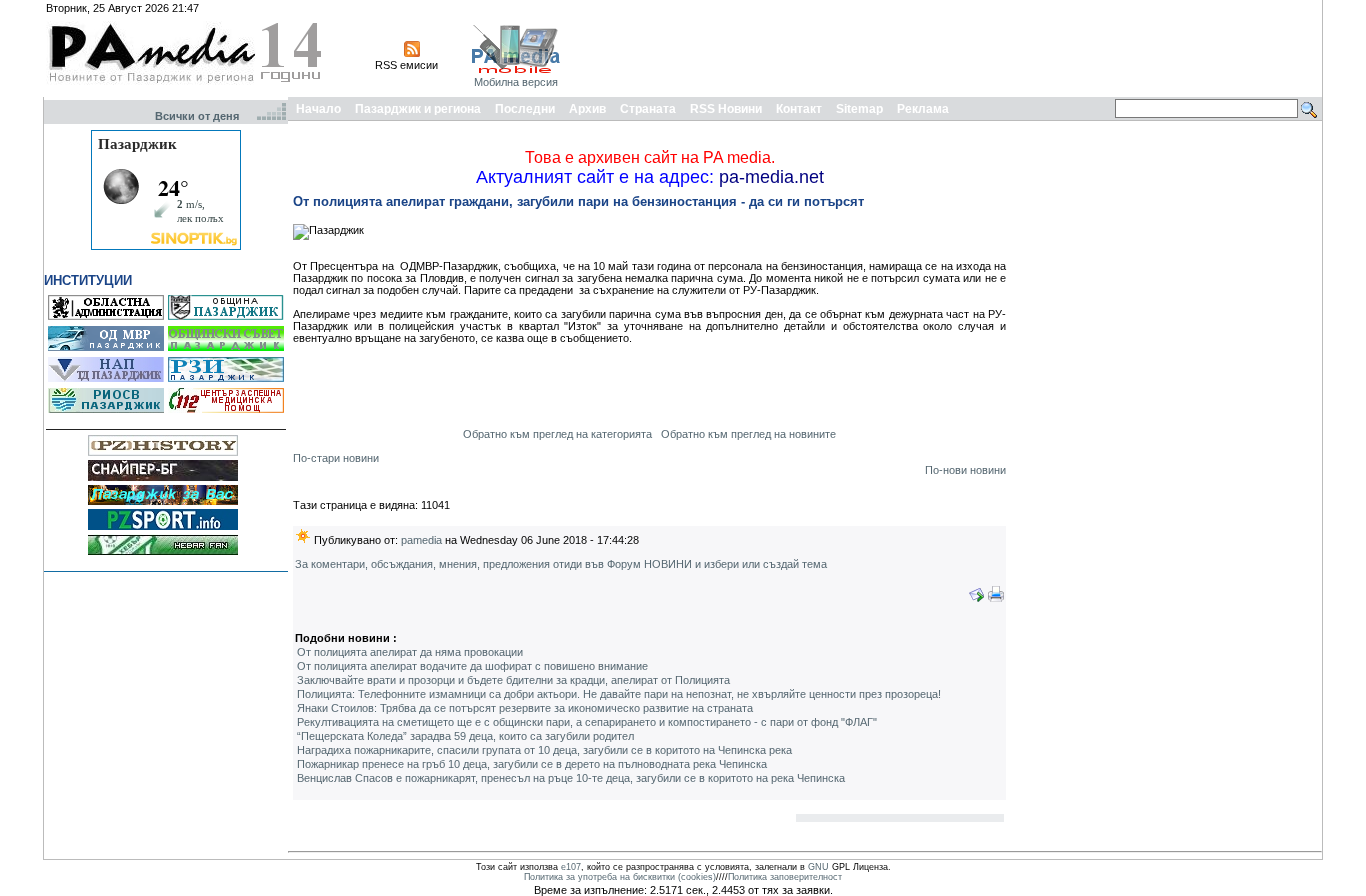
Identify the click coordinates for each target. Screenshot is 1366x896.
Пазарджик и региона (418, 109)
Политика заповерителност (785, 877)
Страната (648, 109)
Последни (525, 109)
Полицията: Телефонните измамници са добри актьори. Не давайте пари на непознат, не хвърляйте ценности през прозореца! (619, 694)
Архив (587, 109)
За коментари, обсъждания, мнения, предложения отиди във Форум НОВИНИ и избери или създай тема (561, 564)
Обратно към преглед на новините (748, 434)
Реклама (923, 109)
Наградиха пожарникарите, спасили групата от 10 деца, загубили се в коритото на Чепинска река (544, 750)
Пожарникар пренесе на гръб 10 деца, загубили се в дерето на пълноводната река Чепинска (532, 764)
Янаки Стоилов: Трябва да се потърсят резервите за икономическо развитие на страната (525, 708)
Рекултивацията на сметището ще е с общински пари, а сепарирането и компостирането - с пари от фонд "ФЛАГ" (587, 722)
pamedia (421, 540)
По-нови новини (965, 470)
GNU (818, 867)
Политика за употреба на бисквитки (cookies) (620, 877)
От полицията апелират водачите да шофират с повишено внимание (472, 666)
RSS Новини (726, 109)
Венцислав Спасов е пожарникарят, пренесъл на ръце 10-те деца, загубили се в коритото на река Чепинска (571, 778)
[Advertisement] (955, 48)
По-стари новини (336, 458)
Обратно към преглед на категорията (557, 434)
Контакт (799, 109)
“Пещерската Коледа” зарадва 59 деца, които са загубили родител (465, 736)
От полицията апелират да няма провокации (410, 652)
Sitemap (859, 109)
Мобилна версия (516, 82)
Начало (318, 109)
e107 (571, 867)
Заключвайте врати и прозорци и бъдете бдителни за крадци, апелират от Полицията (513, 680)
